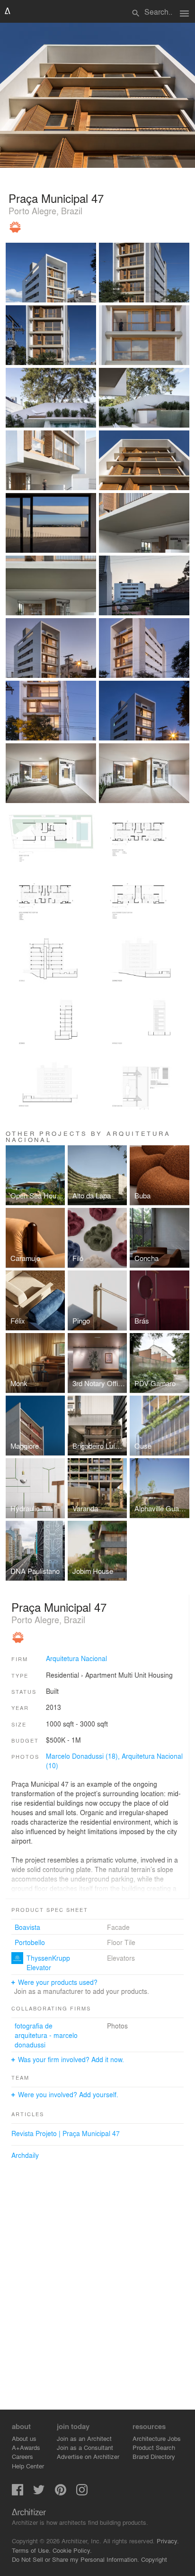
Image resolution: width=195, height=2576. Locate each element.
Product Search (154, 2447)
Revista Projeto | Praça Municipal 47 (66, 2133)
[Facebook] (18, 2493)
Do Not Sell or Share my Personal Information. (75, 2559)
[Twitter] (39, 2493)
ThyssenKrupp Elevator (48, 1963)
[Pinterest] (61, 2493)
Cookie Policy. (72, 2550)
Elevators (121, 1958)
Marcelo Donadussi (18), (84, 1756)
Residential (62, 1675)
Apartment (101, 1675)
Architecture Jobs (157, 2438)
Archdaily (25, 2155)
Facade (118, 1927)
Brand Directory (154, 2456)
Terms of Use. (31, 2550)
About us (24, 2438)
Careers (22, 2456)
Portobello (30, 1942)
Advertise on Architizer (88, 2456)
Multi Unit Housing (146, 1675)
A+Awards (26, 2447)
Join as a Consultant (85, 2447)
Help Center (28, 2466)
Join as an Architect (84, 2438)
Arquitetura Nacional (76, 1658)
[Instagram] (82, 2493)
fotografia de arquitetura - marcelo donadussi (46, 2035)
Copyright (154, 2559)
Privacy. (168, 2541)
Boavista (27, 1927)
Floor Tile (121, 1942)
